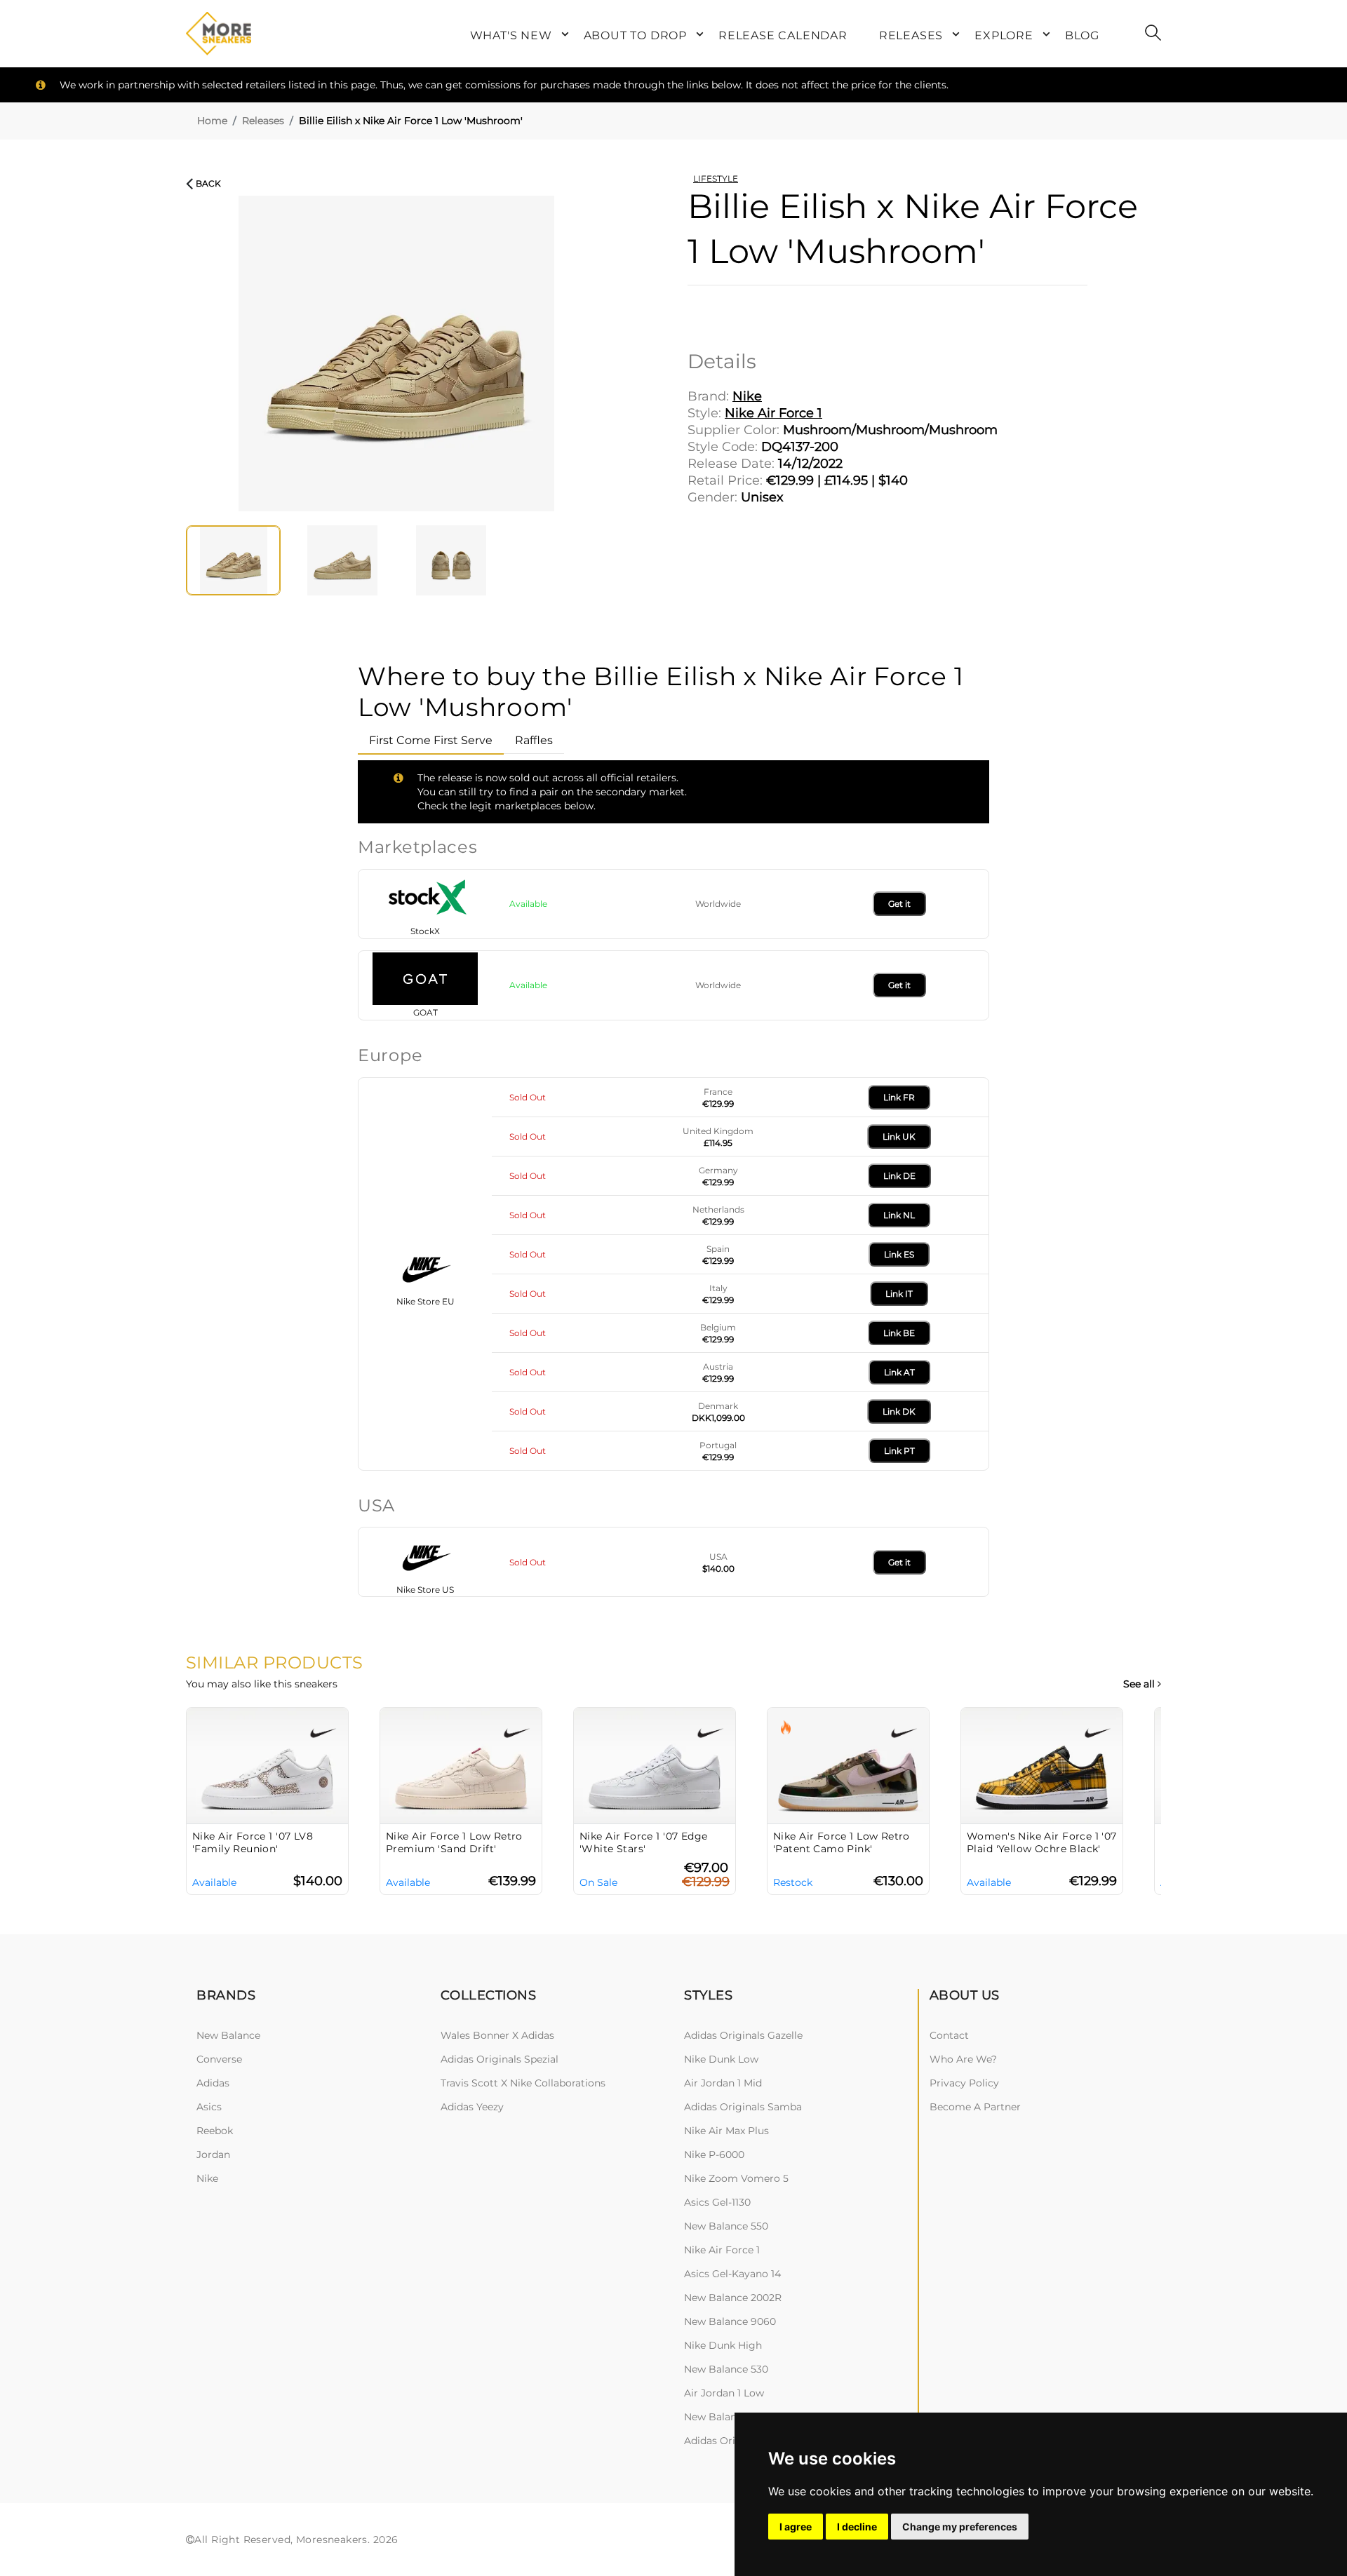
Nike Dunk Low (721, 2059)
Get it (899, 904)
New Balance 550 (726, 2226)
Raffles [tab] (534, 740)
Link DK (899, 1411)
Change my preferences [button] (960, 2527)
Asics (209, 2107)
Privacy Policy (964, 2083)
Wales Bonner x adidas (497, 2035)
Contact (949, 2035)
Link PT (899, 1451)
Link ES (899, 1254)
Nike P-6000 (714, 2154)
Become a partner (975, 2107)
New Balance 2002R (733, 2298)
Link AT (899, 1372)
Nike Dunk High (723, 2345)
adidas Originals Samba (743, 2107)
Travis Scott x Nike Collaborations (523, 2083)
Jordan (213, 2154)
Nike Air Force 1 (722, 2250)
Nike (207, 2178)
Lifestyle (716, 178)
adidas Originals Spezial (500, 2059)
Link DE (899, 1176)
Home (212, 121)
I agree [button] (796, 2527)
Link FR (899, 1097)
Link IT (899, 1294)
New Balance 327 (726, 2417)
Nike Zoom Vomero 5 (736, 2178)
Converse (219, 2059)
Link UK (899, 1137)
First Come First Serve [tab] (431, 740)
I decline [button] (857, 2527)
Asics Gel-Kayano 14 (732, 2274)
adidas (213, 2083)
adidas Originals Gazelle (743, 2035)
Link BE (899, 1333)
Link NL (899, 1215)
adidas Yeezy (472, 2107)
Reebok (215, 2131)
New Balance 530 (726, 2369)
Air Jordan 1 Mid (723, 2083)
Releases (263, 121)
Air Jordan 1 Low (724, 2393)
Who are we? (963, 2059)
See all (1140, 1684)
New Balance (228, 2035)
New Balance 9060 (730, 2321)
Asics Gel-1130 (717, 2202)
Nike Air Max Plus (726, 2131)
